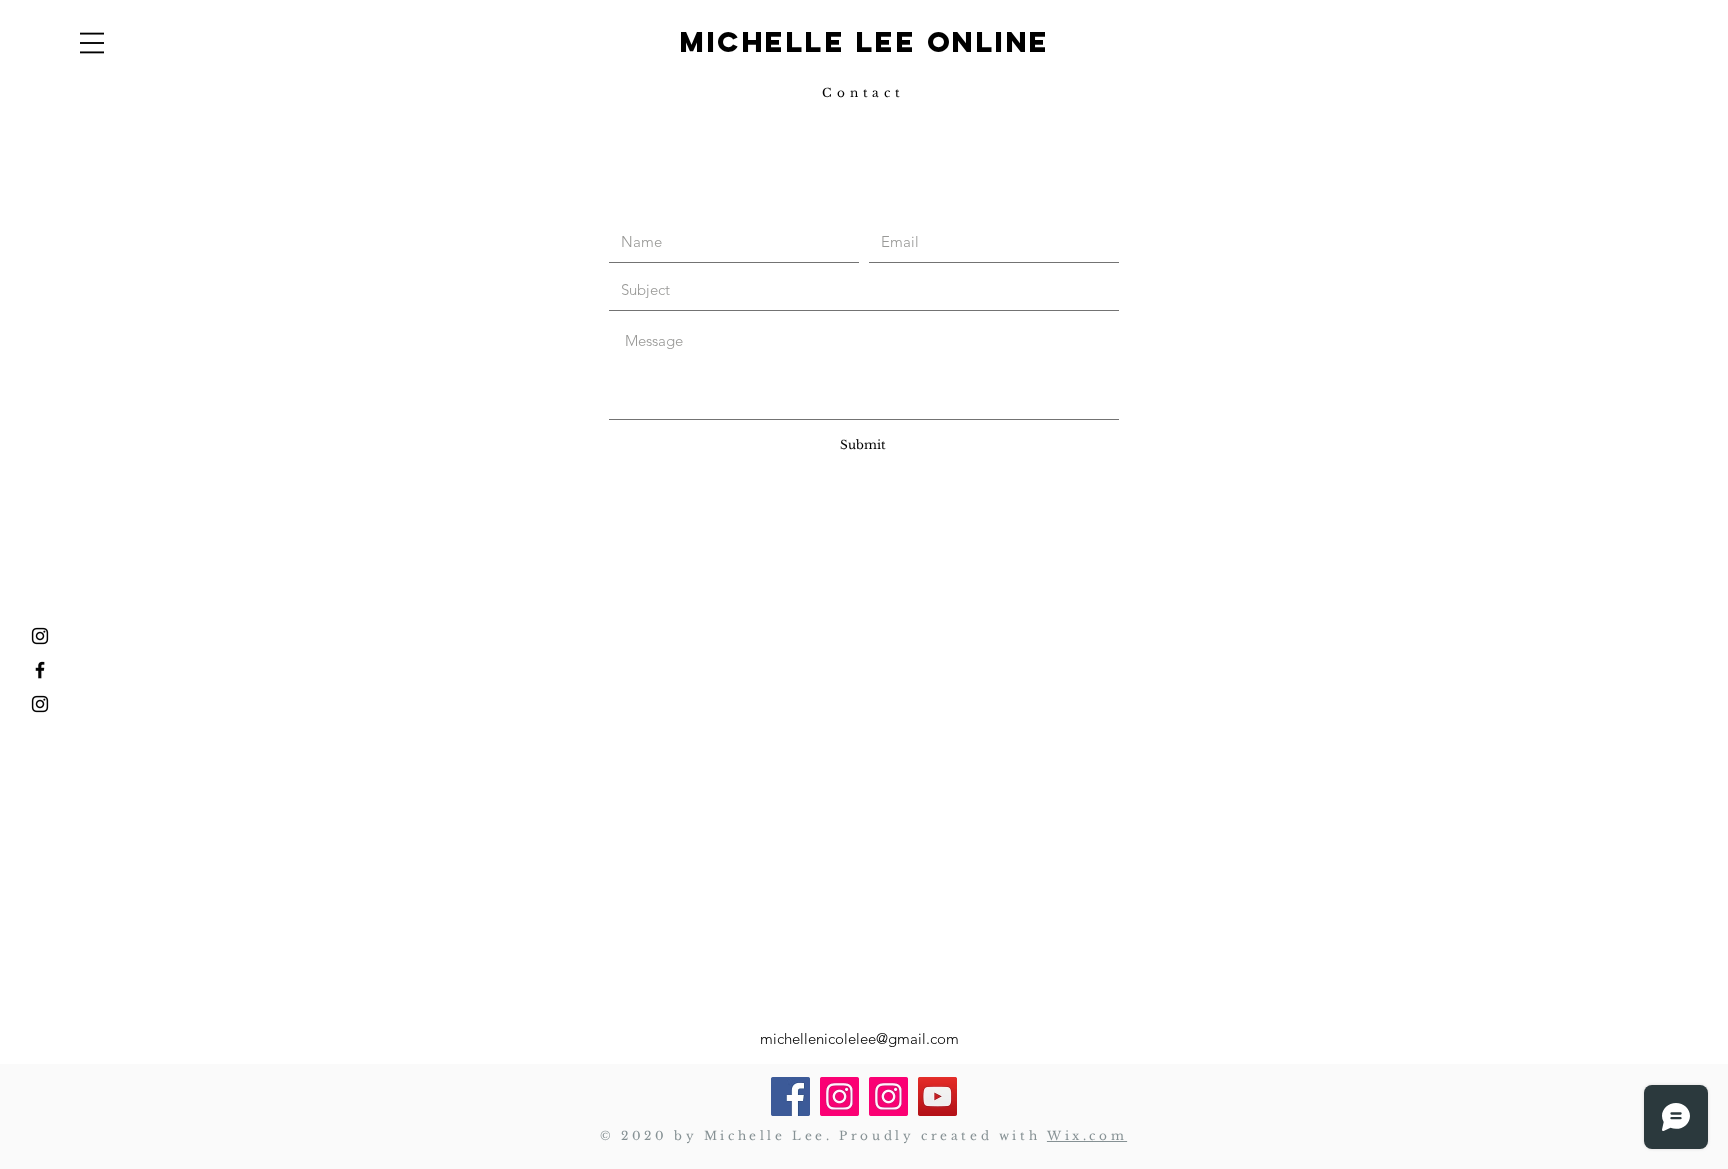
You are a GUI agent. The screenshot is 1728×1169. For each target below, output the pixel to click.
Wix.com (1087, 1135)
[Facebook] (790, 1096)
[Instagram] (40, 636)
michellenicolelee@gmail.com (859, 1038)
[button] (92, 43)
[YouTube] (937, 1096)
